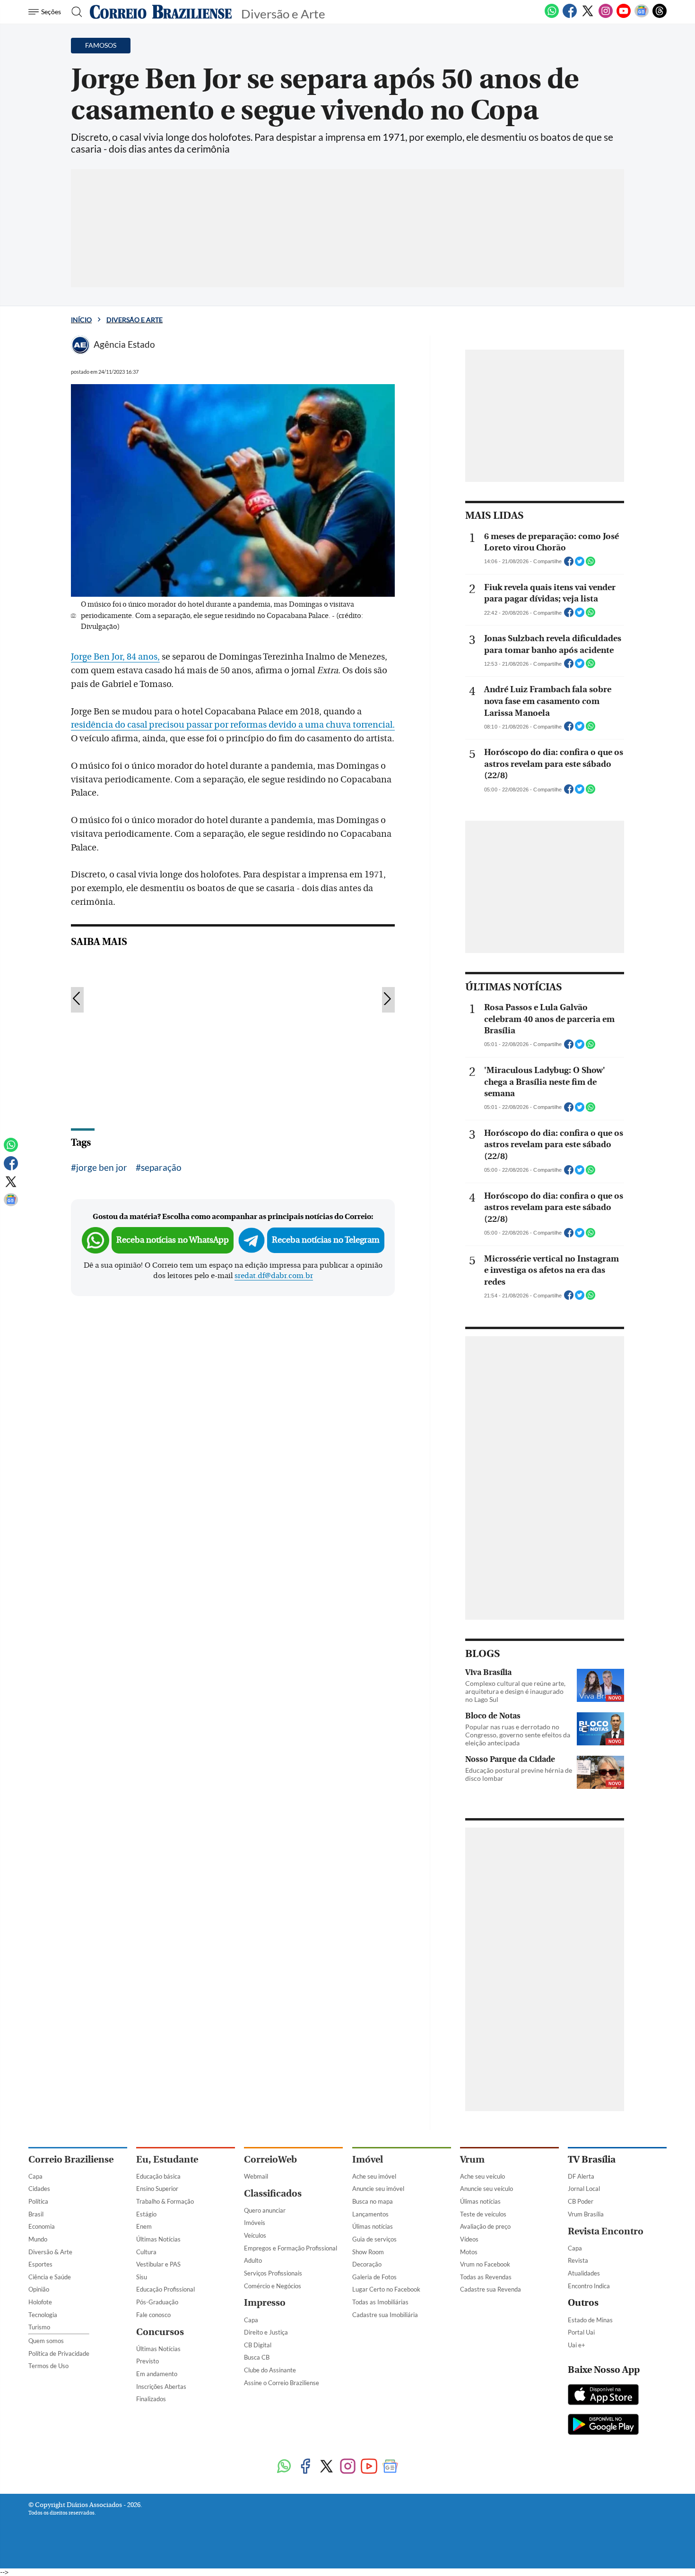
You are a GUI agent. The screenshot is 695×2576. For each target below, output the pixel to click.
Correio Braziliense (71, 2160)
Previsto (148, 2361)
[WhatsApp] (552, 16)
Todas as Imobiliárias (380, 2302)
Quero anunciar (265, 2210)
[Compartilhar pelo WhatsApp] (591, 564)
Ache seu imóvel (374, 2176)
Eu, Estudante (167, 2160)
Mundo (38, 2239)
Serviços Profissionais (273, 2273)
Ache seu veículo (482, 2176)
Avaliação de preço (485, 2226)
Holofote (40, 2302)
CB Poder (581, 2201)
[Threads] (660, 16)
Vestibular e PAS (158, 2264)
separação (161, 1167)
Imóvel (368, 2160)
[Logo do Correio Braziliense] (161, 12)
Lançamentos (370, 2214)
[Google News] (642, 16)
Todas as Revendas (486, 2277)
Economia (42, 2226)
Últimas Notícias (158, 2239)
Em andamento (157, 2374)
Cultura (146, 2252)
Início (81, 320)
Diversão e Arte (135, 320)
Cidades (39, 2189)
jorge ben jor (102, 1167)
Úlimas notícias (373, 2226)
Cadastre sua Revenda (491, 2289)
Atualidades (584, 2273)
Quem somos (46, 2341)
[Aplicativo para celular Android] (603, 2425)
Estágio (146, 2214)
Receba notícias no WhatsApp (173, 1240)
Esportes (40, 2264)
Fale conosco (153, 2315)
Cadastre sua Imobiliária (385, 2315)
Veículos (255, 2235)
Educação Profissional (165, 2289)
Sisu (142, 2277)
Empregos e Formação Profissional (291, 2248)
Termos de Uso (48, 2366)
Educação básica (158, 2176)
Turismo (39, 2327)
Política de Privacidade (59, 2353)
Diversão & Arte (50, 2252)
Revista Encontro (606, 2231)
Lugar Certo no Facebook (386, 2289)
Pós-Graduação (157, 2302)
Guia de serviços (374, 2239)
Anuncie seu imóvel (378, 2189)
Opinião (39, 2289)
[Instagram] (606, 16)
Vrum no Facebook (485, 2264)
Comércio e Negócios (273, 2286)
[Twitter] (588, 16)
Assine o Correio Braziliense (282, 2383)
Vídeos (469, 2239)
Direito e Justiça (266, 2332)
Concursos (160, 2332)
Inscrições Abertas (161, 2387)
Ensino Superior (157, 2189)
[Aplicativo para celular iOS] (603, 2396)
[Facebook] (570, 16)
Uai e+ (577, 2345)
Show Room (368, 2252)
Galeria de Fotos (374, 2277)
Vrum (472, 2160)
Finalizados (151, 2399)
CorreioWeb (270, 2160)
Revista (578, 2260)
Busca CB (257, 2357)
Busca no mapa (373, 2201)
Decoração (367, 2264)
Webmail (256, 2176)
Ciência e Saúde (50, 2277)
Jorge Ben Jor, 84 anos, (115, 657)
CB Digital (258, 2345)
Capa (35, 2176)
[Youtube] (624, 16)
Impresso (265, 2303)
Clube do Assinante (270, 2370)
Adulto (253, 2260)
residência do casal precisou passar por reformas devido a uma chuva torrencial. (233, 725)
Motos (469, 2252)
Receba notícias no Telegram (326, 1240)
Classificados (273, 2194)
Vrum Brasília (586, 2214)
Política (38, 2201)
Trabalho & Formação (165, 2201)
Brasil (36, 2214)
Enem (144, 2226)
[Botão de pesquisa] (74, 12)
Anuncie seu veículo (486, 2189)
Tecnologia (43, 2315)
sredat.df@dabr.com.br (274, 1276)
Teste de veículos (483, 2214)
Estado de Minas (590, 2320)
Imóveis (255, 2223)
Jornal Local (584, 2189)
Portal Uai (581, 2332)
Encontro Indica (589, 2286)
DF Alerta (581, 2176)
